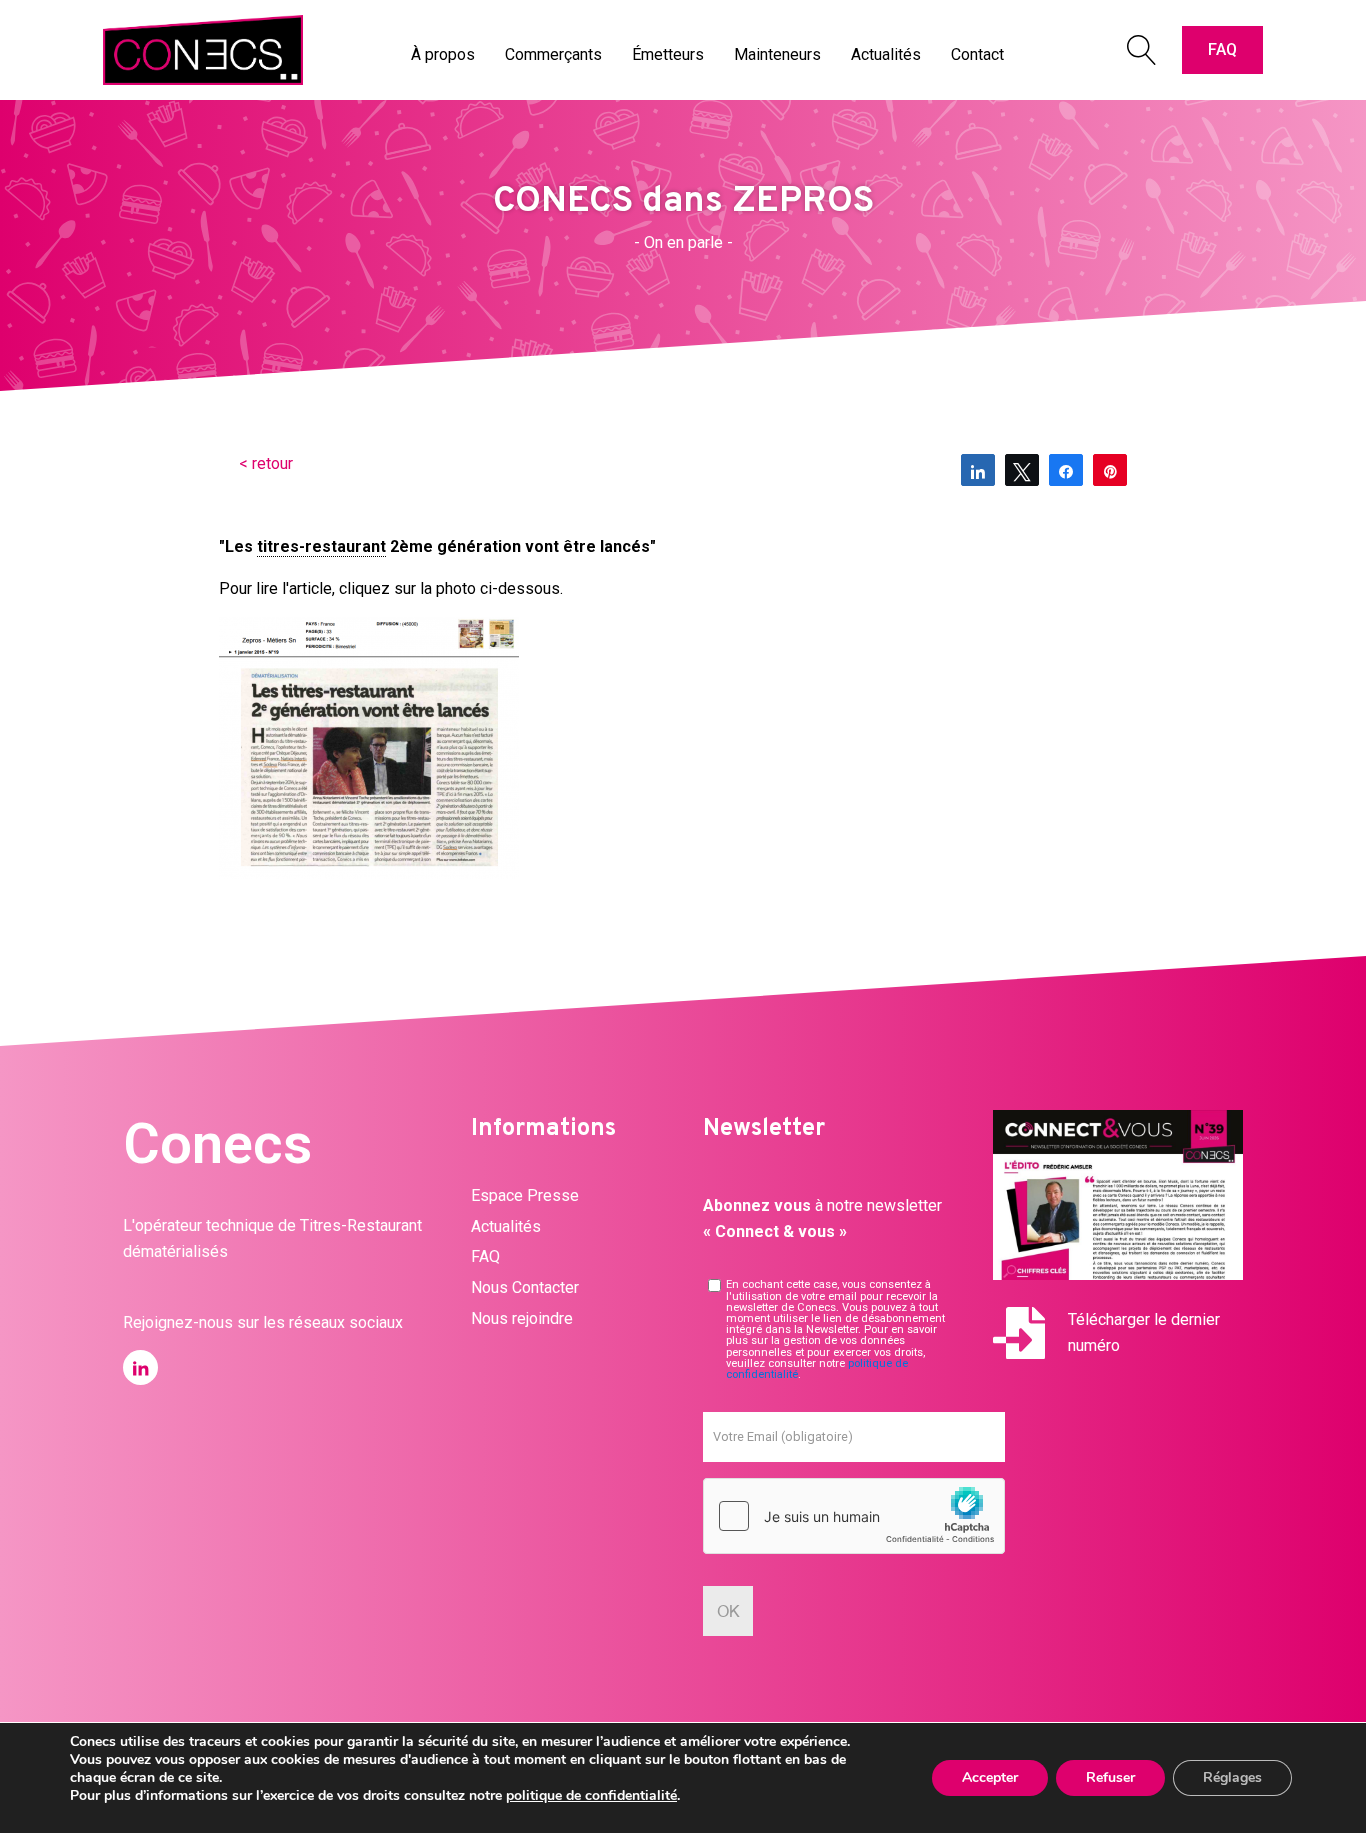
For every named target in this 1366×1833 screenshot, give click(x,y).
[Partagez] (978, 470)
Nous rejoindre (522, 1318)
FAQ (1222, 49)
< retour (266, 463)
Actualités (506, 1226)
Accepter (990, 1777)
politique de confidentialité (591, 1795)
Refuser (1110, 1777)
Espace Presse (525, 1195)
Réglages (1232, 1777)
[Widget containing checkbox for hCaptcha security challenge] (854, 1516)
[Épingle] (1110, 470)
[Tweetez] (1022, 470)
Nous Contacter (525, 1287)
